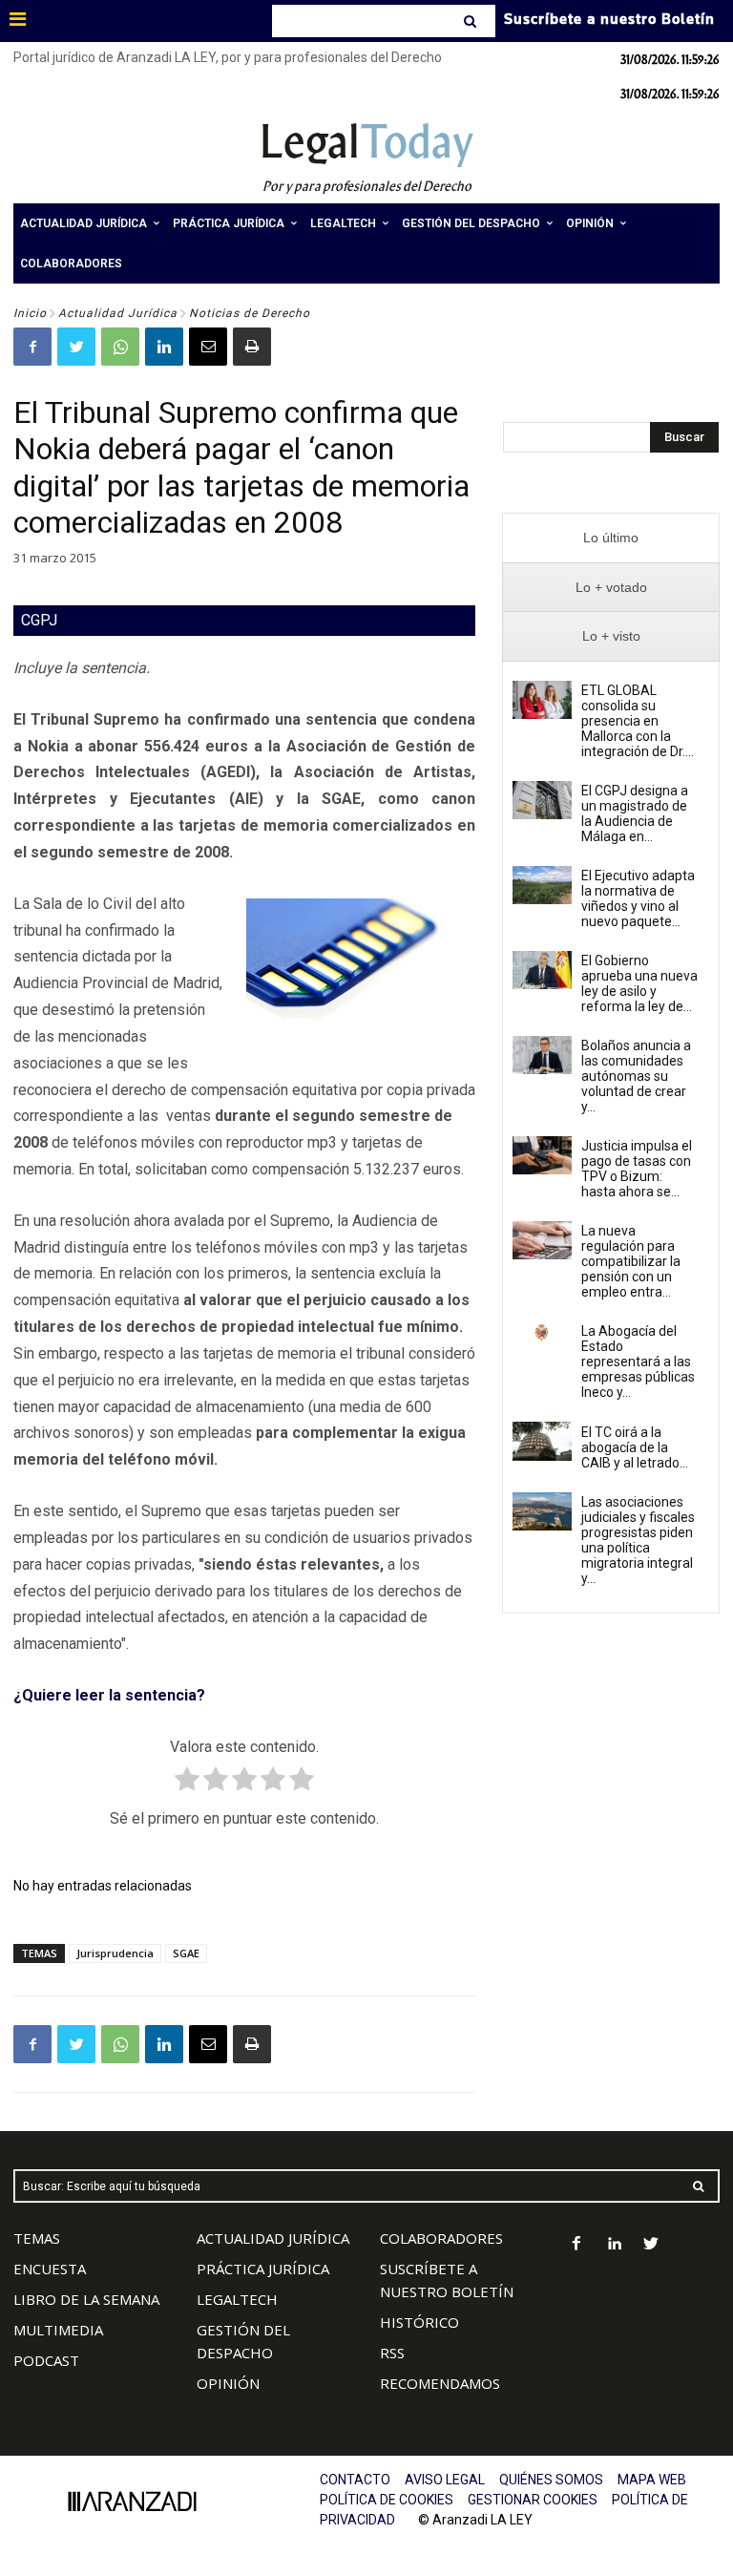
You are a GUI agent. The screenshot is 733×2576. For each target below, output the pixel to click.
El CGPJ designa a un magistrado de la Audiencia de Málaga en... (635, 813)
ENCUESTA (50, 2269)
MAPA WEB (652, 2480)
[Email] (208, 347)
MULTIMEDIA (58, 2330)
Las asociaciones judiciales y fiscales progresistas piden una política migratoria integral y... (638, 1540)
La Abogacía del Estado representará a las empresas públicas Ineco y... (638, 1362)
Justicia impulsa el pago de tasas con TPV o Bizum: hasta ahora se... (637, 1169)
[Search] (472, 21)
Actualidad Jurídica (118, 313)
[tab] (611, 538)
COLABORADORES (441, 2238)
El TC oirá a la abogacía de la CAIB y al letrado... (635, 1447)
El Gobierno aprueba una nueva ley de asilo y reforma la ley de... (639, 983)
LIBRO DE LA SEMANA (86, 2299)
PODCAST (46, 2360)
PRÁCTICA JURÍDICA (263, 2269)
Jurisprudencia (115, 1953)
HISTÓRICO (419, 2322)
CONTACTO (355, 2480)
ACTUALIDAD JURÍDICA (273, 2238)
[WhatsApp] (120, 347)
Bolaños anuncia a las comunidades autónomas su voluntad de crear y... (636, 1076)
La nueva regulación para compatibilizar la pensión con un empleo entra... (631, 1261)
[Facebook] (32, 347)
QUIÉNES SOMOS (551, 2480)
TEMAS (37, 2238)
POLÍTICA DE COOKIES (387, 2500)
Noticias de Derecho (250, 313)
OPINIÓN (228, 2383)
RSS (392, 2353)
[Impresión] (252, 347)
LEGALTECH (237, 2299)
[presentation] (611, 538)
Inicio (30, 313)
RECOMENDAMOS (440, 2383)
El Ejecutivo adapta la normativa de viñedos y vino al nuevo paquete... (638, 898)
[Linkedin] (164, 347)
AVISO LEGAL (445, 2480)
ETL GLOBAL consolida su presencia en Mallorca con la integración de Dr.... (638, 721)
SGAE (186, 1953)
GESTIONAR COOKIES (533, 2500)
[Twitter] (76, 347)
